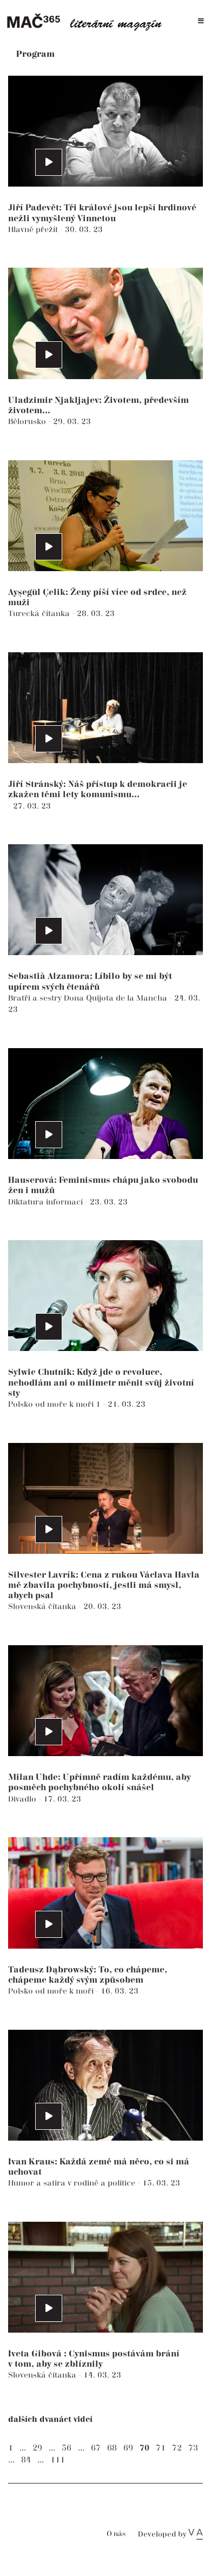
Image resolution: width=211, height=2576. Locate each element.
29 (37, 2448)
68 (112, 2448)
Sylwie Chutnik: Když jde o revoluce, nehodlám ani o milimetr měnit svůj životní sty (101, 1383)
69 (128, 2448)
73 (193, 2448)
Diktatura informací (47, 1202)
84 (26, 2460)
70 (144, 2448)
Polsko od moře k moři (52, 1991)
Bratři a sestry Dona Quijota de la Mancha (89, 998)
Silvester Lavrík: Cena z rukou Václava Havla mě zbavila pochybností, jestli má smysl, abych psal (104, 1585)
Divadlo (23, 1799)
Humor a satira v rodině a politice (73, 2183)
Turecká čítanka (40, 614)
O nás (116, 2534)
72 (177, 2448)
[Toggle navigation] (201, 21)
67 (96, 2448)
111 (58, 2460)
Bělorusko (28, 422)
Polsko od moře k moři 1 (55, 1404)
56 (67, 2448)
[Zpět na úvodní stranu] (88, 21)
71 (161, 2448)
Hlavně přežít (34, 230)
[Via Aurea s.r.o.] (196, 2534)
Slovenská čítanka (43, 1607)
